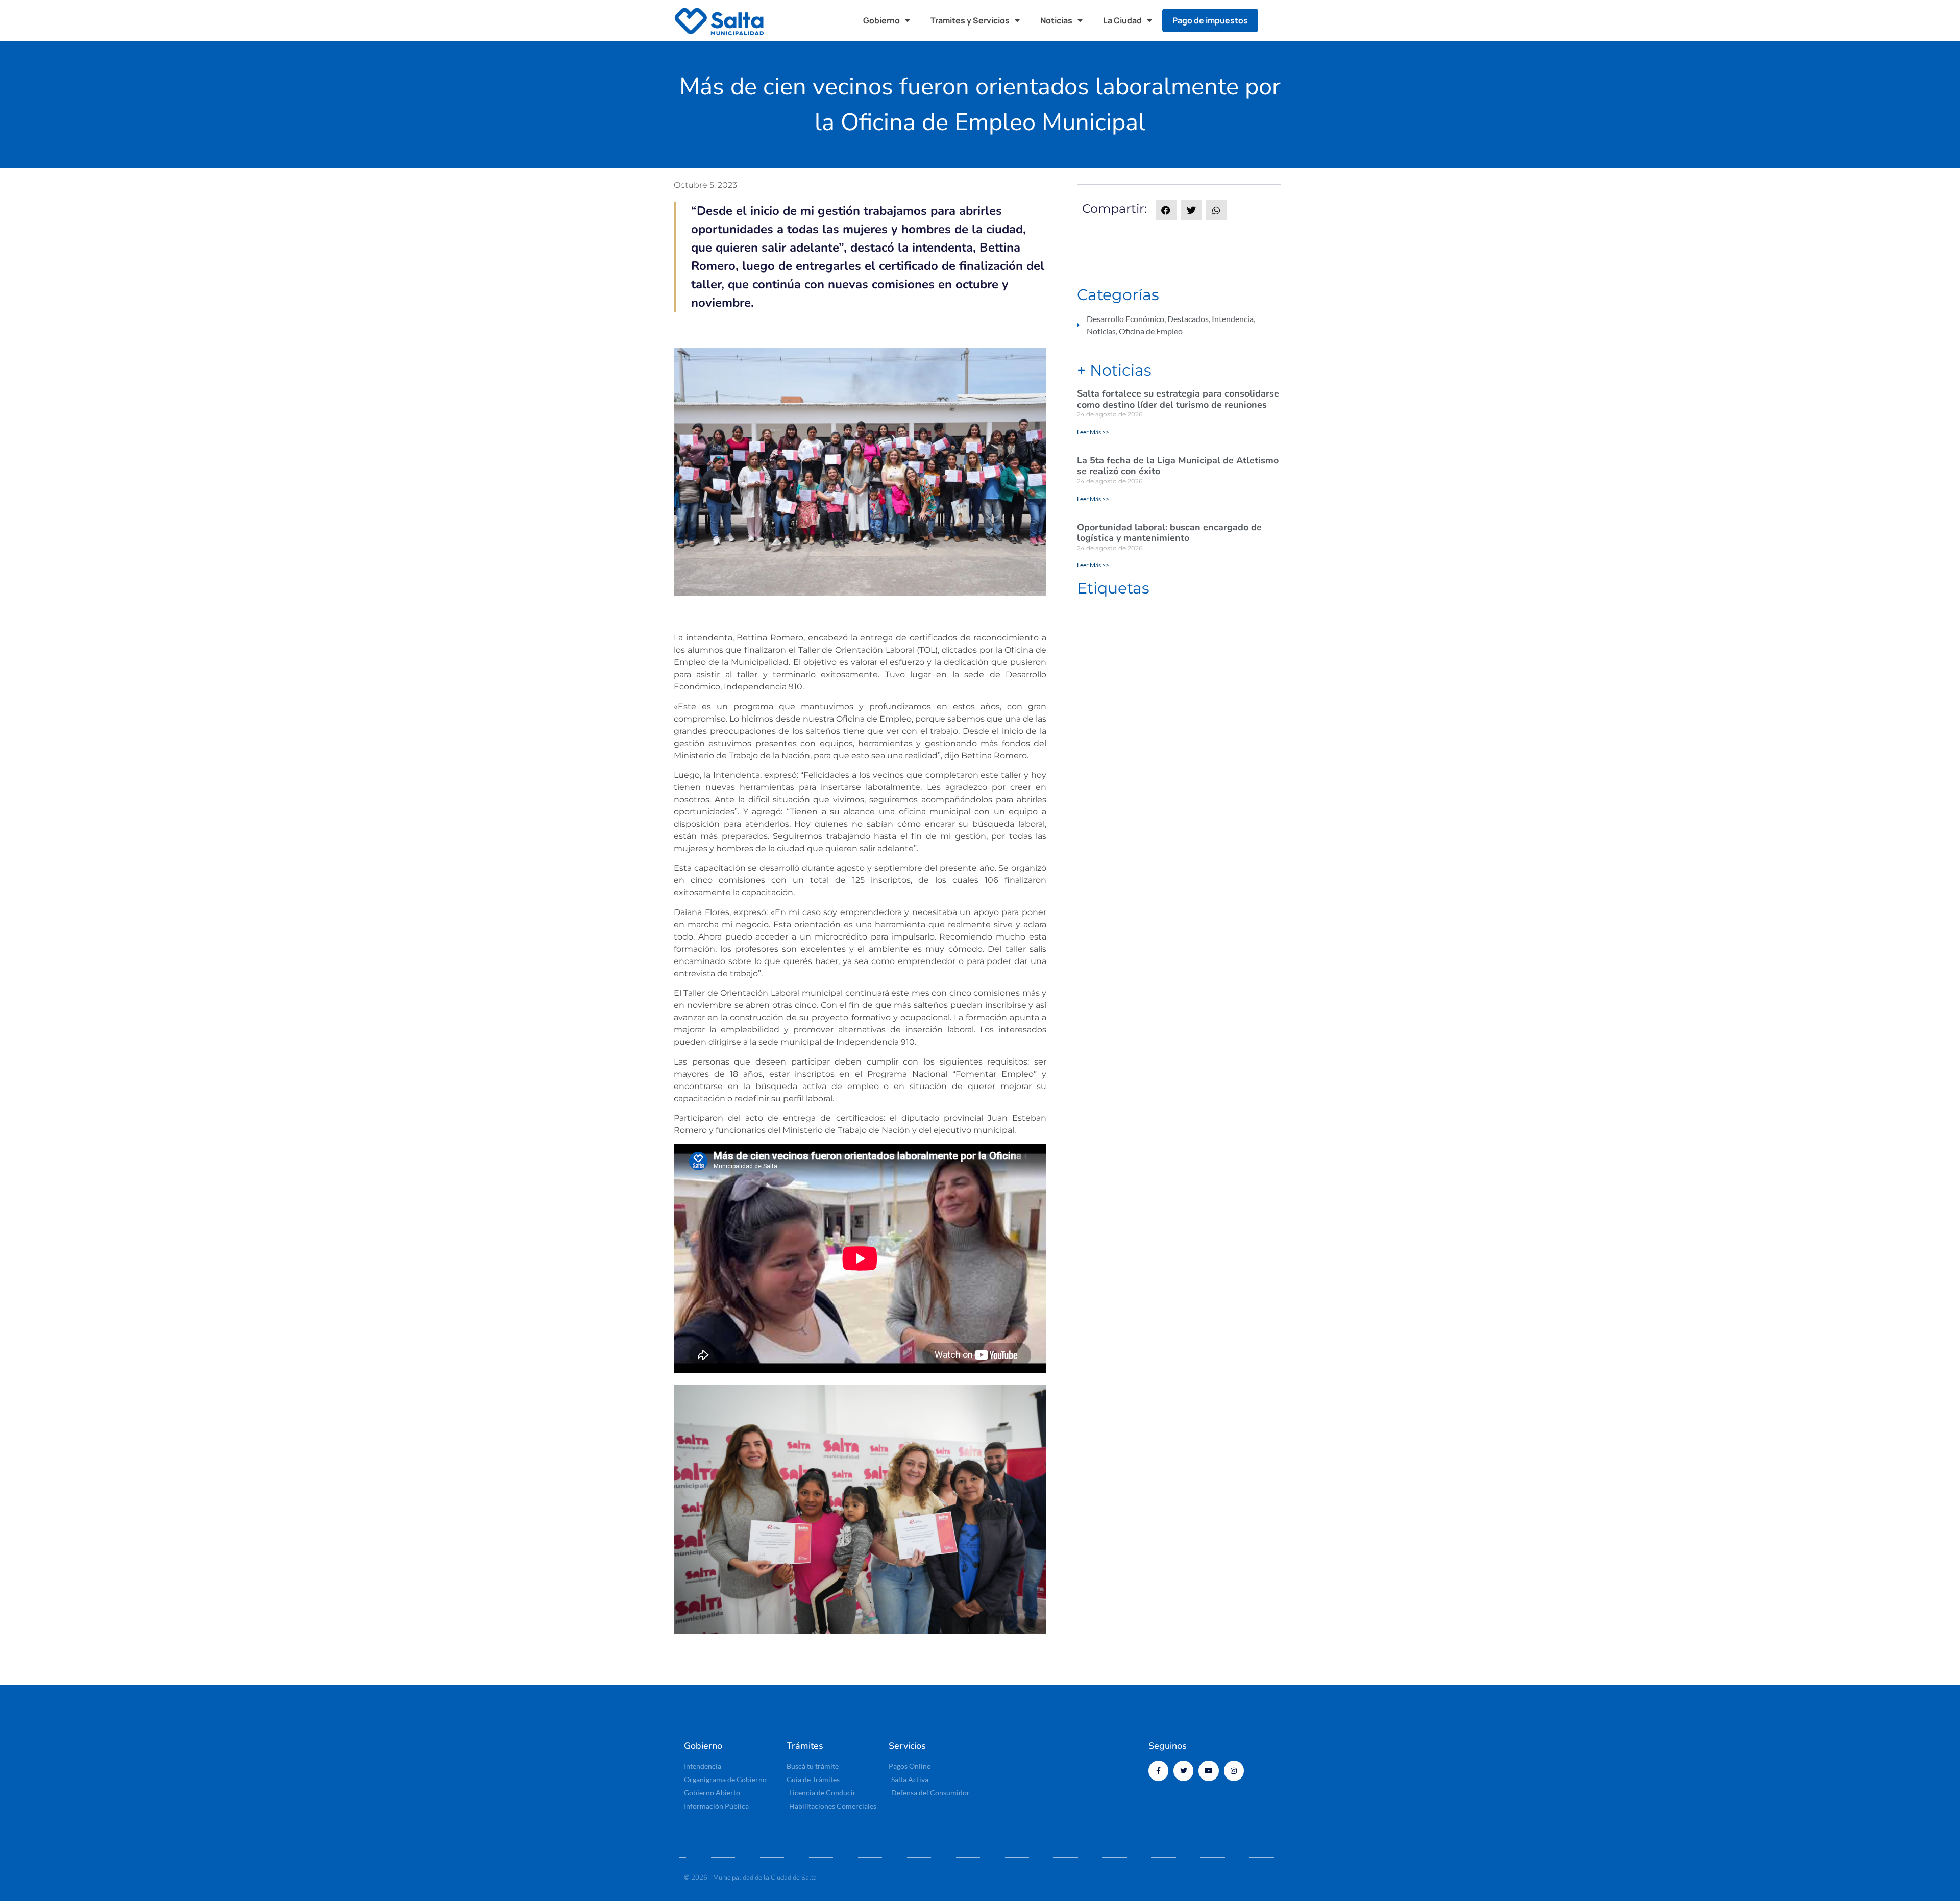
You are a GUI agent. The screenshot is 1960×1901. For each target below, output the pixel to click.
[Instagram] (1234, 1771)
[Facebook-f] (1158, 1771)
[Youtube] (1208, 1771)
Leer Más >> (1093, 432)
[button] (1276, 20)
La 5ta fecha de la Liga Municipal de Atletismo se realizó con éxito (1178, 466)
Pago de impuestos (1210, 20)
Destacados (1188, 319)
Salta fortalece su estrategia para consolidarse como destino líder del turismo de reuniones (1178, 399)
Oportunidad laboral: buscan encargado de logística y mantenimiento (1169, 533)
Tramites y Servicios (970, 20)
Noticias (1056, 20)
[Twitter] (1183, 1771)
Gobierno (881, 20)
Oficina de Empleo (1151, 331)
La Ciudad (1122, 20)
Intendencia (1233, 319)
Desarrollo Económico (1125, 319)
